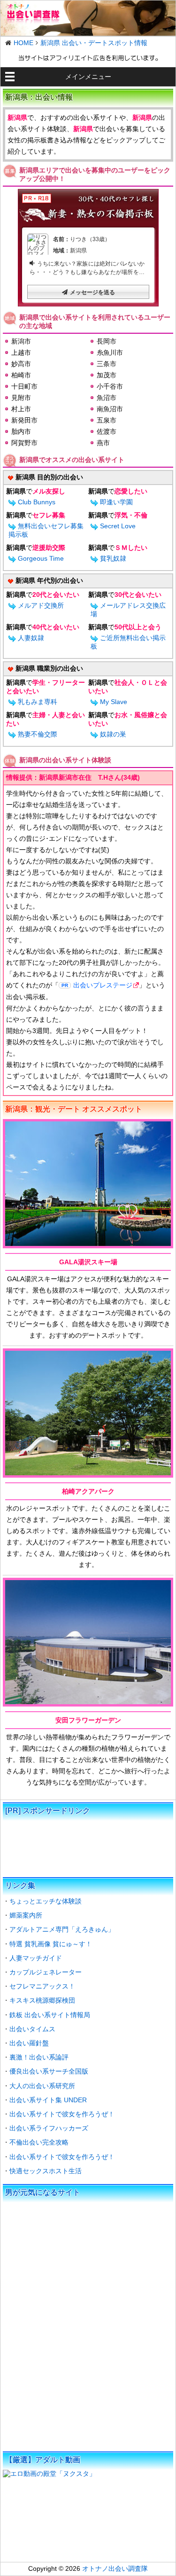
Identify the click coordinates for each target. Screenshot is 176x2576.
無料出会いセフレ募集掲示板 (46, 530)
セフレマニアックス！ (42, 1986)
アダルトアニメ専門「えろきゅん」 (62, 1929)
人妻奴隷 (31, 638)
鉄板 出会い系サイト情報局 (50, 2015)
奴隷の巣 (113, 734)
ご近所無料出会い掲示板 (128, 642)
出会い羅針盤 (29, 2043)
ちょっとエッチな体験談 (46, 1901)
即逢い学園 (116, 502)
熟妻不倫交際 (38, 734)
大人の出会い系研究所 (42, 2086)
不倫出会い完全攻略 (39, 2142)
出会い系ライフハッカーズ (49, 2128)
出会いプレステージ (103, 985)
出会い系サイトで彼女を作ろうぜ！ (62, 2114)
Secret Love (118, 526)
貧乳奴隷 (113, 558)
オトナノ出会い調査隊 (115, 2568)
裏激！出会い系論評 (39, 2057)
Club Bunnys (37, 502)
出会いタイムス (32, 2029)
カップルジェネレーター (46, 1972)
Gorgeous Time (41, 558)
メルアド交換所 (41, 605)
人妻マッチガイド (36, 1958)
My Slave (114, 702)
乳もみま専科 (38, 702)
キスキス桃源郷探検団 (42, 2000)
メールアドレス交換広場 (128, 610)
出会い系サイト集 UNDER (48, 2100)
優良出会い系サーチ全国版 (49, 2071)
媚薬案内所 (26, 1915)
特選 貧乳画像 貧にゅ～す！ (51, 1944)
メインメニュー (88, 77)
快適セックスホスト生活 (46, 2171)
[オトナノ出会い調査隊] (88, 18)
